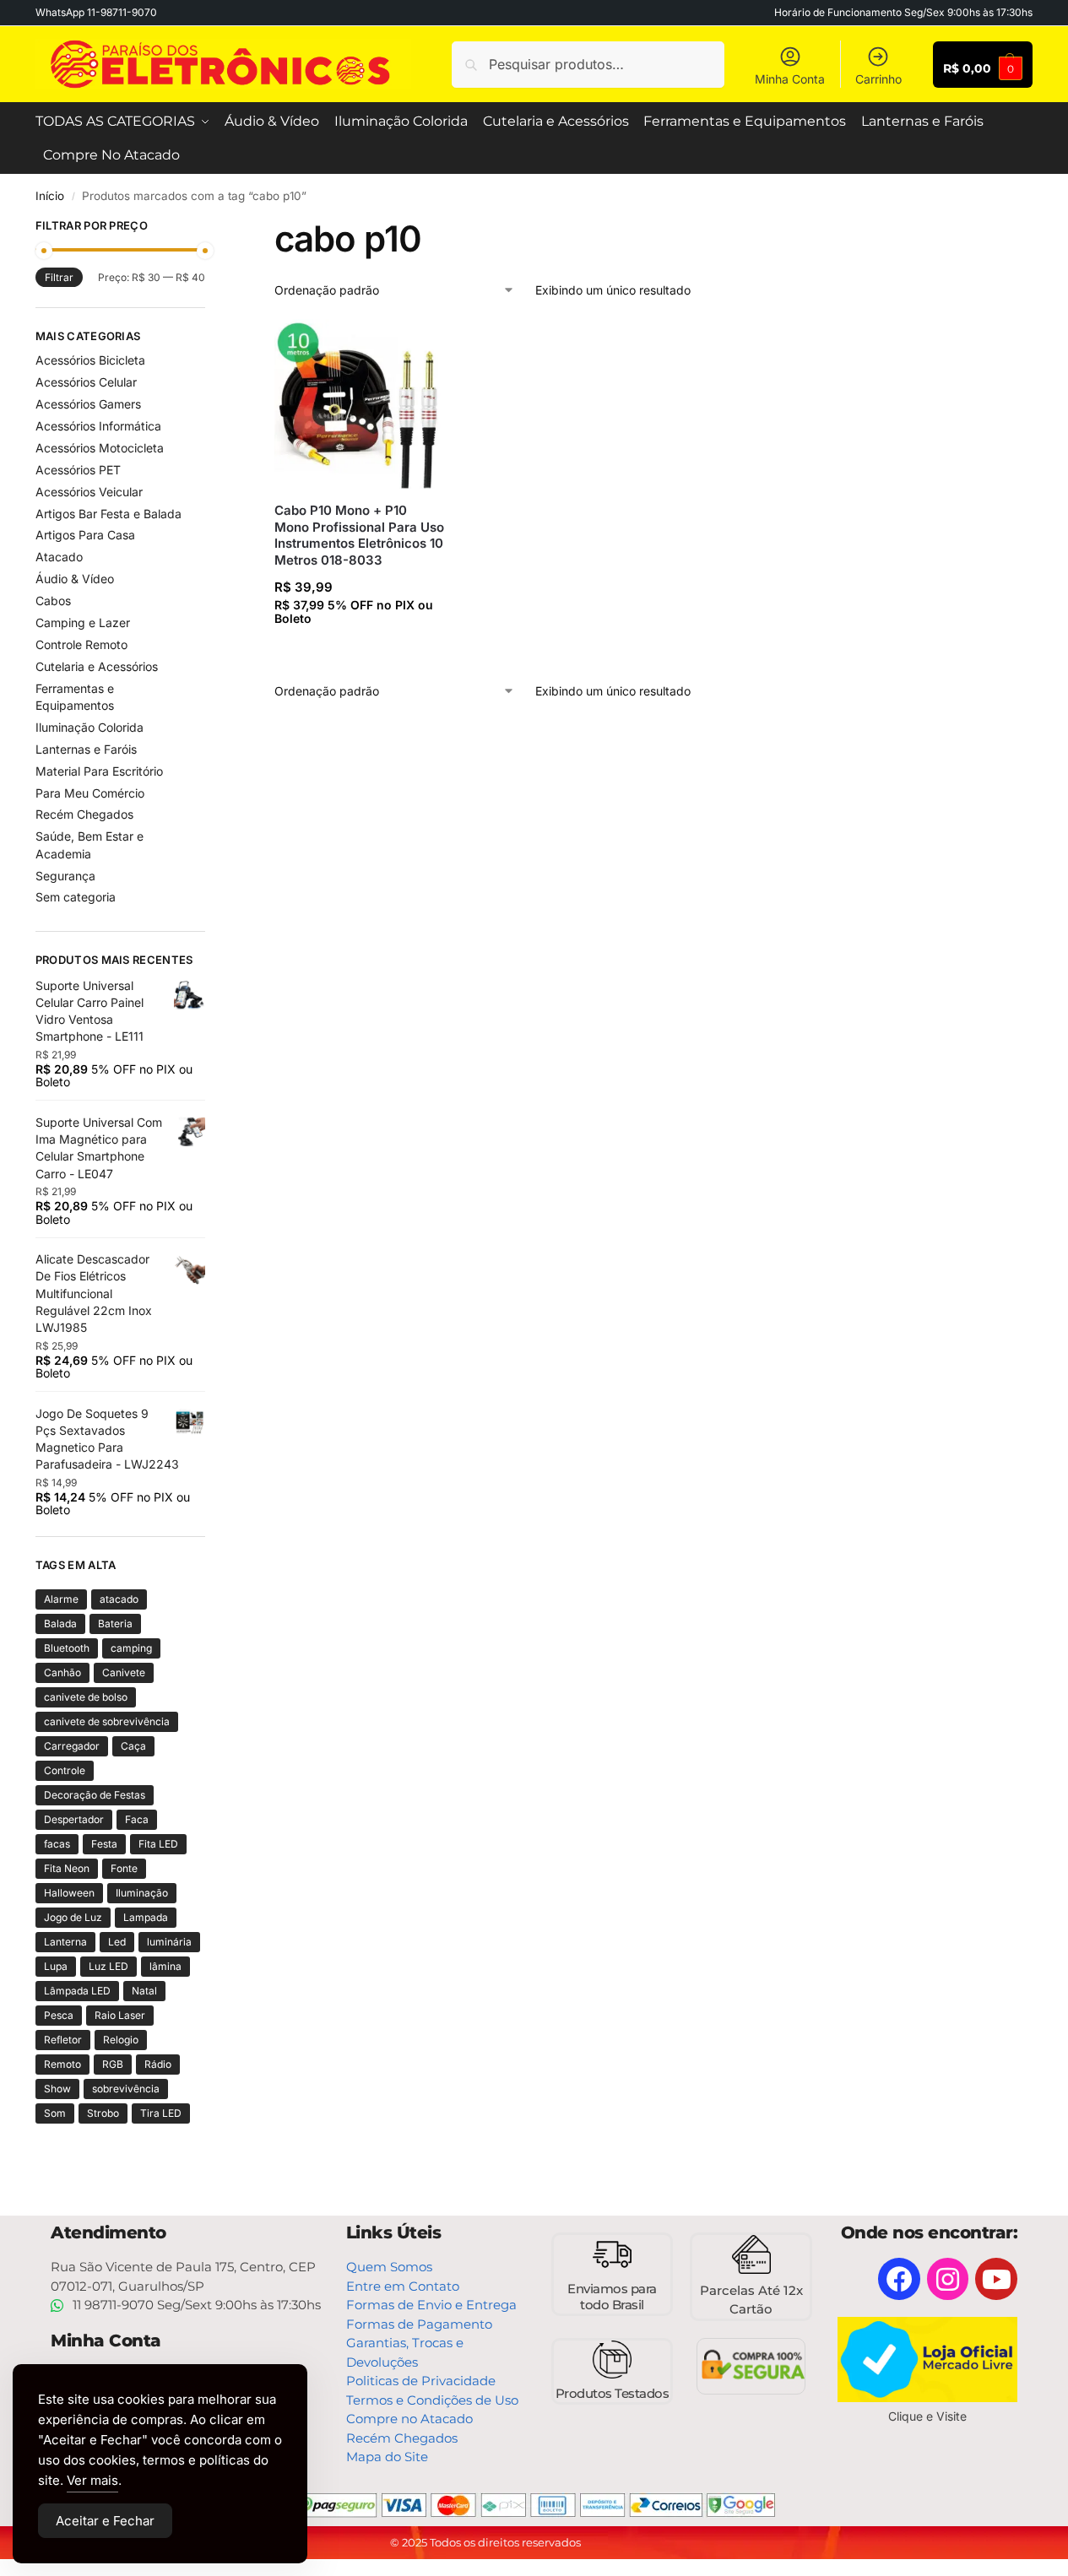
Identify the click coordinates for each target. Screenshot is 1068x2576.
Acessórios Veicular (89, 492)
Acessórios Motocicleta (100, 448)
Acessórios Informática (98, 426)
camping (131, 1648)
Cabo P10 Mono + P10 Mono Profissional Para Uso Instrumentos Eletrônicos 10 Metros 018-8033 (359, 535)
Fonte (124, 1868)
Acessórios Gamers (88, 404)
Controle (65, 1770)
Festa (104, 1844)
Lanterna (65, 1942)
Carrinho (878, 79)
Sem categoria (76, 897)
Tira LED (161, 2113)
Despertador (74, 1819)
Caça (133, 1746)
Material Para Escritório (99, 771)
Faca (137, 1819)
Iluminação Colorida (89, 727)
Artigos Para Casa (85, 535)
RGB (113, 2064)
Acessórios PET (78, 470)
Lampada (146, 1917)
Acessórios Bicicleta (90, 360)
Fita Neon (67, 1868)
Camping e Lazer (83, 622)
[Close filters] (210, 228)
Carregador (72, 1746)
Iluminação (142, 1893)
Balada (60, 1624)
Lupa (56, 1966)
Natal (144, 1991)
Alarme (61, 1599)
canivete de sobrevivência (107, 1721)
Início (50, 196)
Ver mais (92, 2480)
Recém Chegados (84, 814)
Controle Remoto (81, 644)
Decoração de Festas (95, 1795)
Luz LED (108, 1966)
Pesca (59, 2015)
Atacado (59, 557)
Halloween (69, 1893)
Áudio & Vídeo (75, 579)
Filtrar (59, 277)
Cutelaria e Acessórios (97, 666)
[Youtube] (996, 2279)
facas (57, 1844)
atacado (119, 1599)
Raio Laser (120, 2015)
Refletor (63, 2040)
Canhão (62, 1672)
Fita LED (158, 1844)
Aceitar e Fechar (105, 2521)
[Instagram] (948, 2279)
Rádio (158, 2064)
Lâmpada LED (77, 1991)
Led (117, 1942)
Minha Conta (790, 79)
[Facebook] (899, 2279)
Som (55, 2113)
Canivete (124, 1672)
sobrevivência (126, 2089)
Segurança (65, 876)
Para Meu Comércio (90, 793)
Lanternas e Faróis (86, 749)
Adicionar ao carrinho (363, 651)
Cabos (53, 601)
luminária (169, 1942)
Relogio (121, 2040)
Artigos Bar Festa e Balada (108, 514)
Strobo (103, 2113)
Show (57, 2089)
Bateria (115, 1624)
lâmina (165, 1966)
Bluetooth (67, 1648)
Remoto (62, 2064)
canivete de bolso (86, 1697)
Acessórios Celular (86, 382)
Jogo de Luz (73, 1917)
